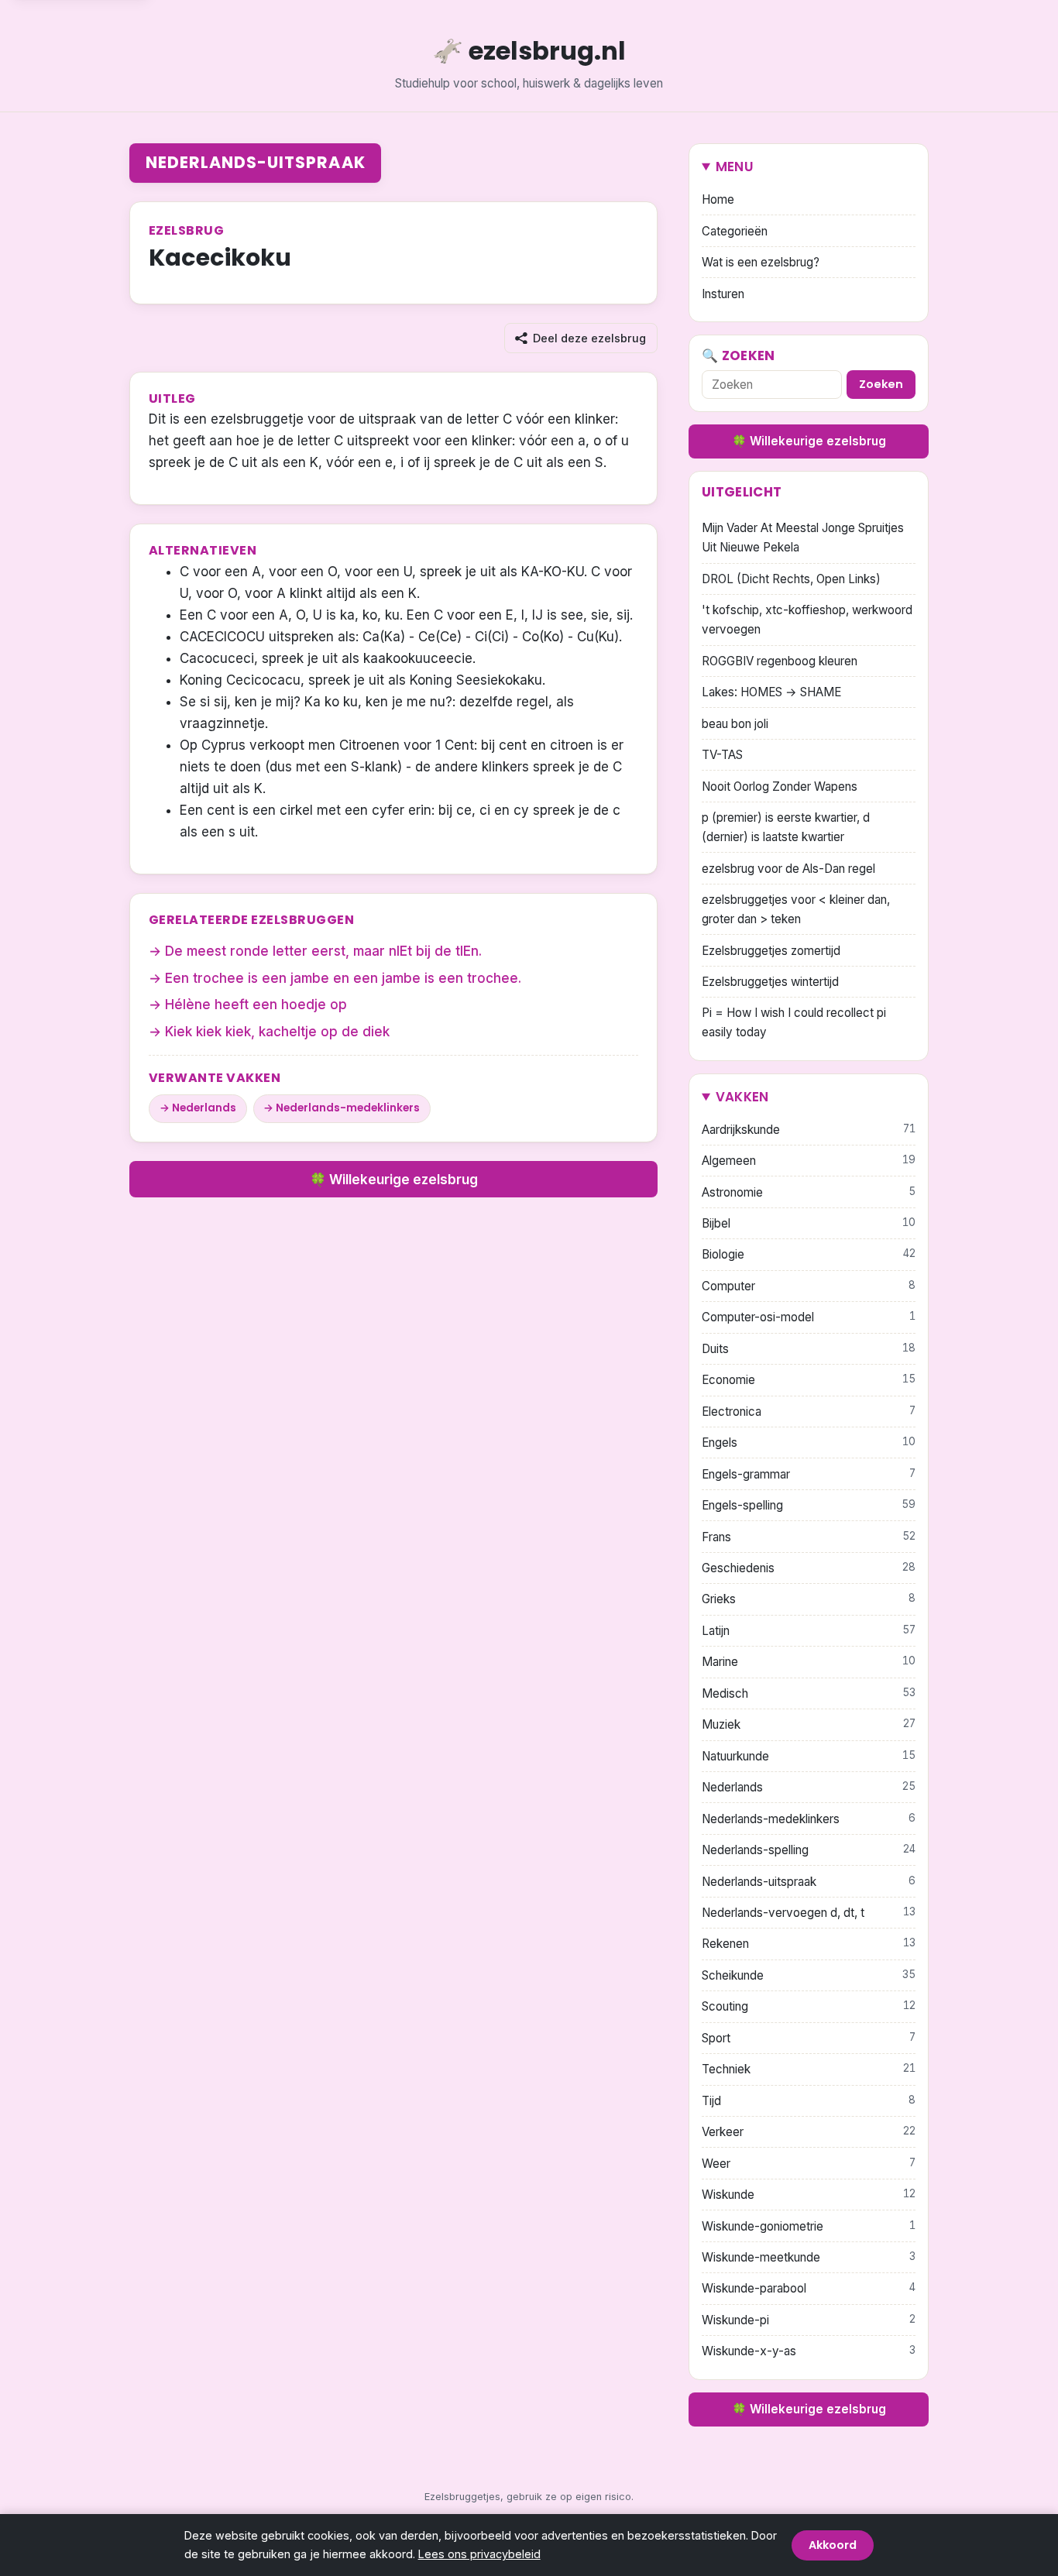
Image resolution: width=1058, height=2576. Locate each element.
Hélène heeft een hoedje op (256, 1005)
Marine (809, 1662)
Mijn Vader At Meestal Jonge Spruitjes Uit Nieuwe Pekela (803, 538)
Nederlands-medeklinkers (348, 1108)
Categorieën (735, 231)
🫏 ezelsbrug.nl (529, 51)
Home (718, 199)
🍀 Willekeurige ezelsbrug (394, 1180)
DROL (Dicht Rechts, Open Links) (791, 579)
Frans (809, 1537)
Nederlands (204, 1108)
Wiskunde (809, 2195)
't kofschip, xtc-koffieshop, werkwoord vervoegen (807, 620)
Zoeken (881, 384)
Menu (735, 167)
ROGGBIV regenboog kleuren (780, 661)
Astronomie (809, 1192)
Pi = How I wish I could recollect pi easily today (794, 1022)
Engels (809, 1443)
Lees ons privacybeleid (479, 2554)
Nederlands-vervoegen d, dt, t (809, 1913)
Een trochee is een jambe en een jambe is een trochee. (343, 978)
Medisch (809, 1693)
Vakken (742, 1097)
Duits (809, 1349)
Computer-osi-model (809, 1317)
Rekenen (809, 1944)
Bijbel (809, 1223)
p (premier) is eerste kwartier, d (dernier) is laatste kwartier (786, 827)
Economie (809, 1380)
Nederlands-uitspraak (256, 162)
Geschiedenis (809, 1568)
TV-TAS (722, 755)
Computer (809, 1286)
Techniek (809, 2069)
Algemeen (809, 1161)
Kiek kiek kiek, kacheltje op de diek (277, 1032)
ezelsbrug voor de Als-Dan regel (788, 869)
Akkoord (833, 2545)
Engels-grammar (809, 1474)
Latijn (809, 1631)
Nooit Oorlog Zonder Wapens (780, 787)
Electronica (809, 1412)
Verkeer (809, 2132)
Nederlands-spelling (809, 1850)
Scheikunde (809, 1975)
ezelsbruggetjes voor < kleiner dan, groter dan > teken (796, 909)
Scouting (809, 2006)
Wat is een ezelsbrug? (761, 262)
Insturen (723, 294)
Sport (809, 2038)
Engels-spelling (809, 1505)
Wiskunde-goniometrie (809, 2226)
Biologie (809, 1254)
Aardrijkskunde (809, 1130)
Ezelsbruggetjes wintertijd (770, 982)
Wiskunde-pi (809, 2320)
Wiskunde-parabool (809, 2288)
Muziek (809, 1724)
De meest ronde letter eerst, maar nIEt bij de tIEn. (323, 951)
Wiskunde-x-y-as (809, 2351)
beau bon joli (735, 724)
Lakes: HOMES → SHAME (771, 692)
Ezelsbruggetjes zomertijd (771, 951)
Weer (809, 2164)
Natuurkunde (809, 1756)
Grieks (809, 1599)
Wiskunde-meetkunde (809, 2257)
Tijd (809, 2101)
